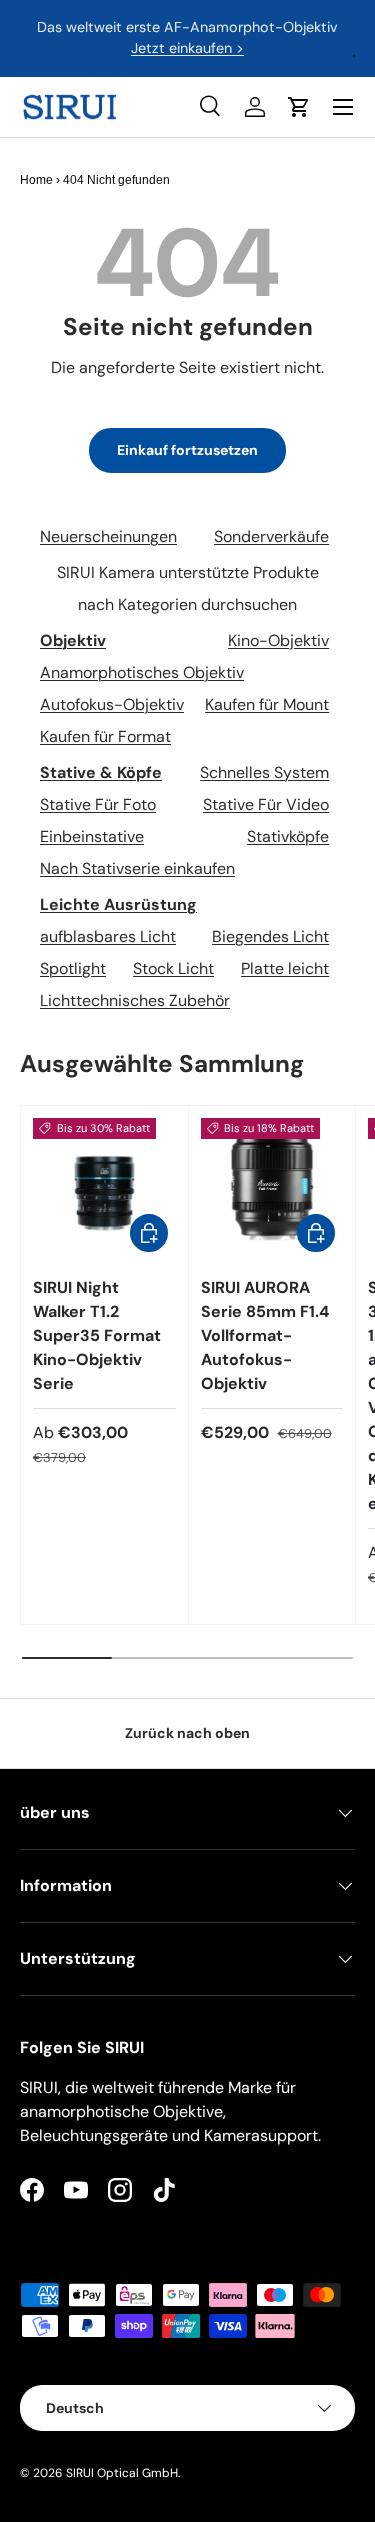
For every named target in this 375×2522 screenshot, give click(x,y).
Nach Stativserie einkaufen (137, 868)
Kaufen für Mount (267, 704)
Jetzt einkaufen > (187, 48)
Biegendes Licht (270, 936)
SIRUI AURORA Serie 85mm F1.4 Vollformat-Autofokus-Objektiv (265, 1335)
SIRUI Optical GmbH (122, 2473)
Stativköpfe (288, 836)
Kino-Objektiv (278, 640)
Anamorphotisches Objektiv (142, 672)
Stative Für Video (266, 804)
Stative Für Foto (98, 804)
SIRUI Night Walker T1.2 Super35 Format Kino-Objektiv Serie (97, 1335)
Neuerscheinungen (108, 536)
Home (36, 180)
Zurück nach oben (187, 1733)
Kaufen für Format (105, 736)
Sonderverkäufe (271, 536)
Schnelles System (264, 772)
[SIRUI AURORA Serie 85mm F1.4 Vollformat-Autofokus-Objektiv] (272, 1189)
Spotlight (73, 968)
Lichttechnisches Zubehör (135, 1000)
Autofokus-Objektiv (112, 704)
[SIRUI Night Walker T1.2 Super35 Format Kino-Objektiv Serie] (104, 1189)
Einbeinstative (92, 836)
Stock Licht (173, 968)
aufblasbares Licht (108, 936)
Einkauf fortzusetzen (187, 450)
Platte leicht (285, 968)
